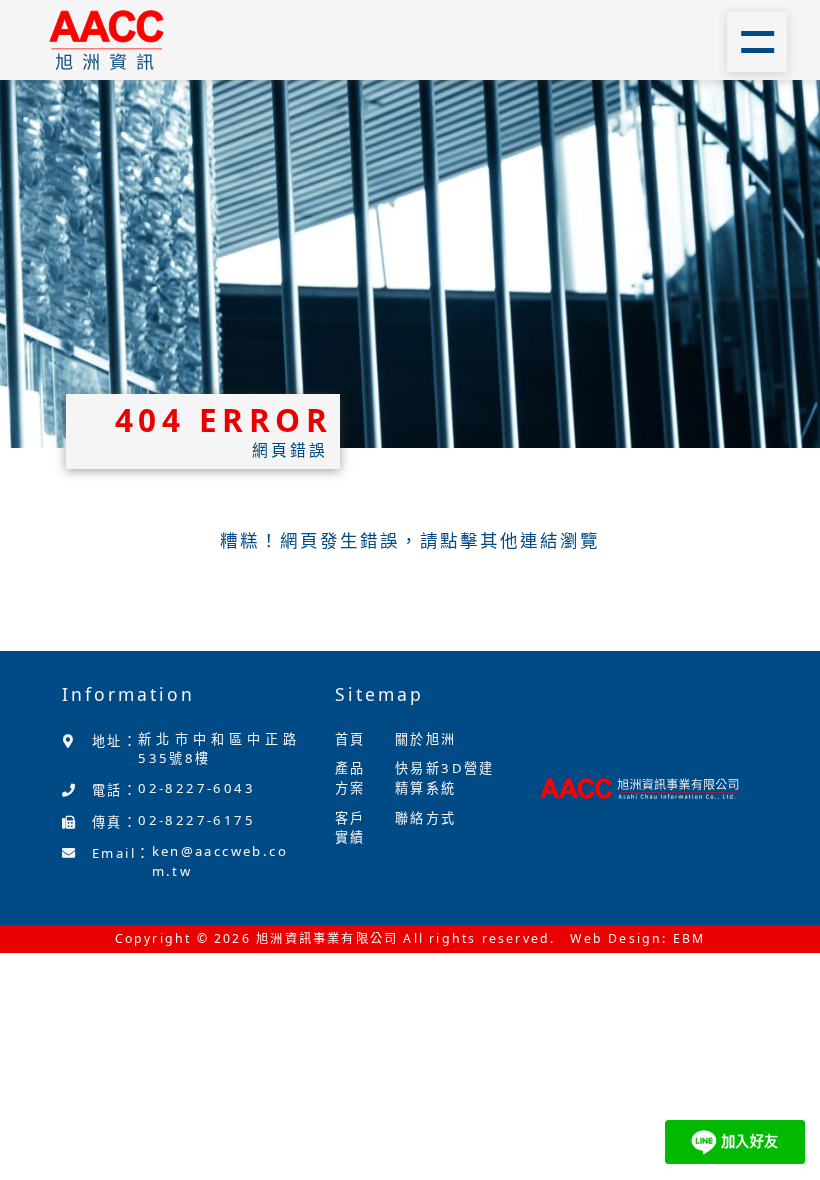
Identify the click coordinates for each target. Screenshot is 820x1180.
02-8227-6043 (196, 788)
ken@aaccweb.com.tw (220, 861)
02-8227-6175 (196, 820)
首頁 (350, 739)
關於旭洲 (426, 739)
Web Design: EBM (637, 938)
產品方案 (350, 778)
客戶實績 (350, 828)
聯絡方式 (426, 818)
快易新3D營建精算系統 (445, 778)
